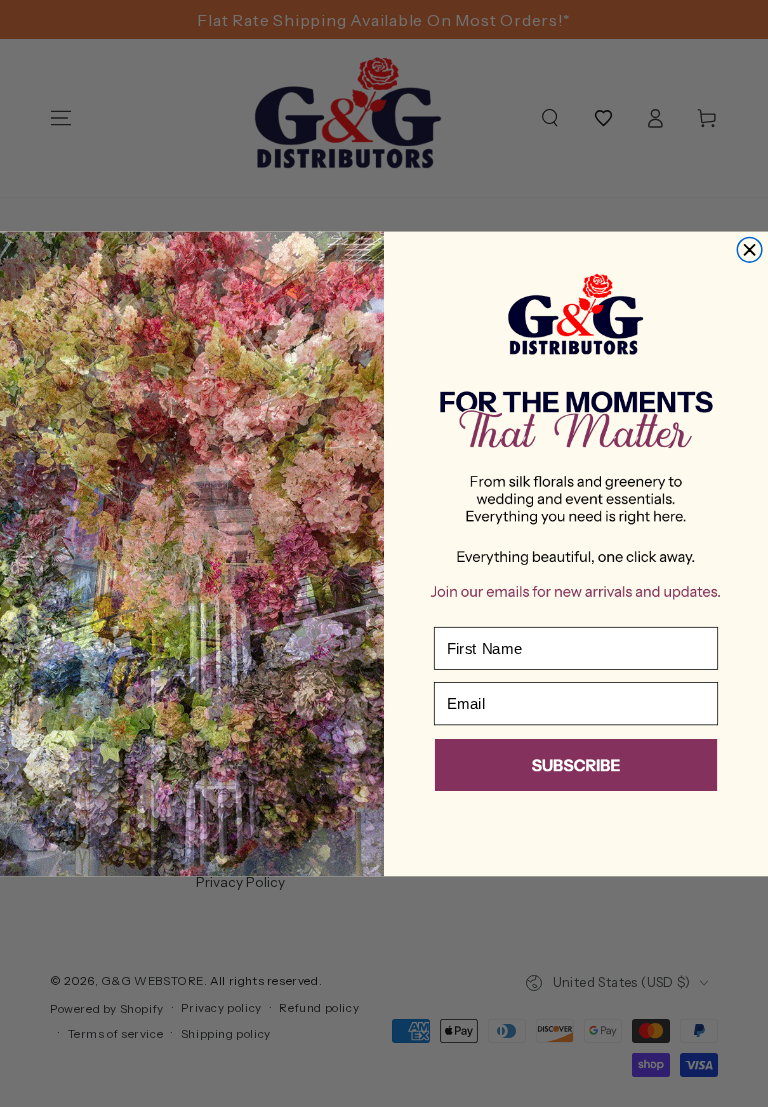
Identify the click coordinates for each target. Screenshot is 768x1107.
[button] (576, 768)
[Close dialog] (749, 249)
